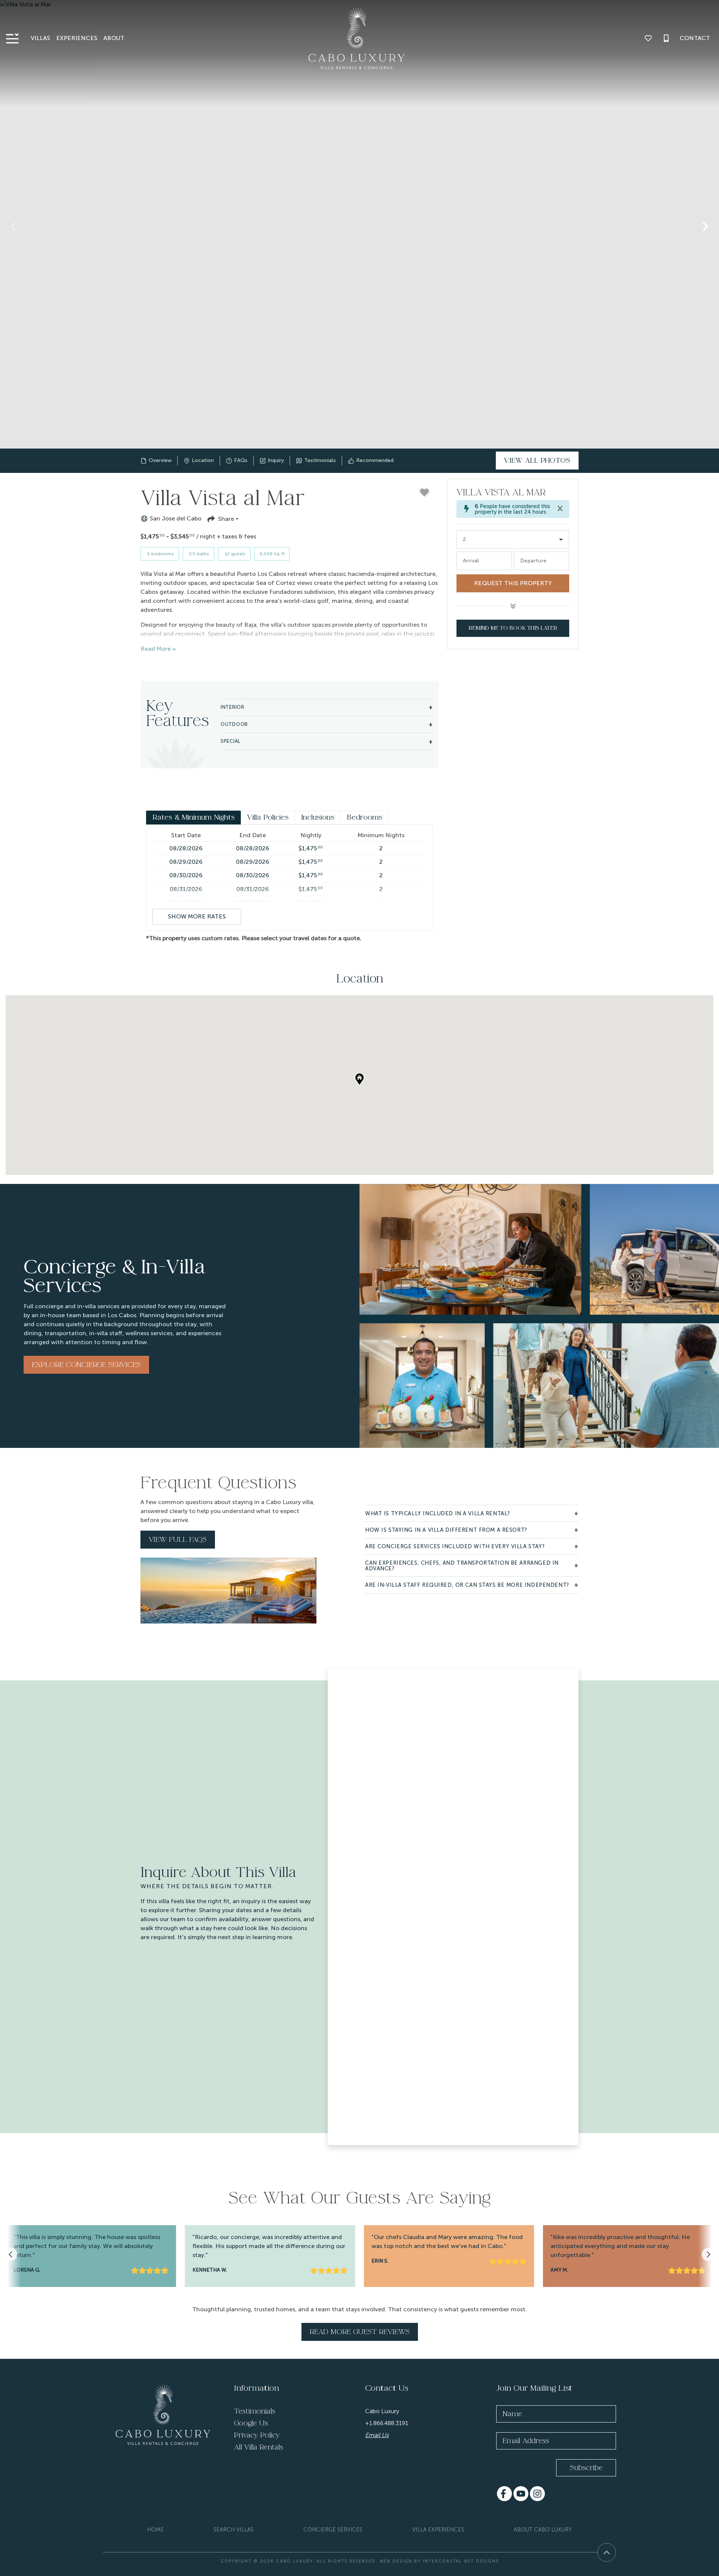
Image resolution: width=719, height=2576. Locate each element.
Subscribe (586, 2468)
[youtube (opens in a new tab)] (521, 2494)
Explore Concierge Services (86, 1365)
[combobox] (513, 540)
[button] (13, 227)
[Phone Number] (666, 38)
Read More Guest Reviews (360, 2332)
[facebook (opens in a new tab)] (504, 2494)
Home (156, 2530)
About (114, 38)
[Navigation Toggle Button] (12, 38)
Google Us (251, 2423)
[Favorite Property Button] (424, 492)
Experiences (77, 38)
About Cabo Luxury (543, 2530)
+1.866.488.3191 (387, 2423)
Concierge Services (333, 2530)
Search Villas (233, 2530)
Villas (40, 38)
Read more (156, 649)
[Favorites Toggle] (648, 38)
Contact (695, 38)
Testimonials (255, 2411)
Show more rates (197, 916)
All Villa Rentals (259, 2447)
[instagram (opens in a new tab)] (537, 2494)
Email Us (377, 2435)
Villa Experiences (438, 2530)
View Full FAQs (178, 1540)
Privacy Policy (257, 2435)
